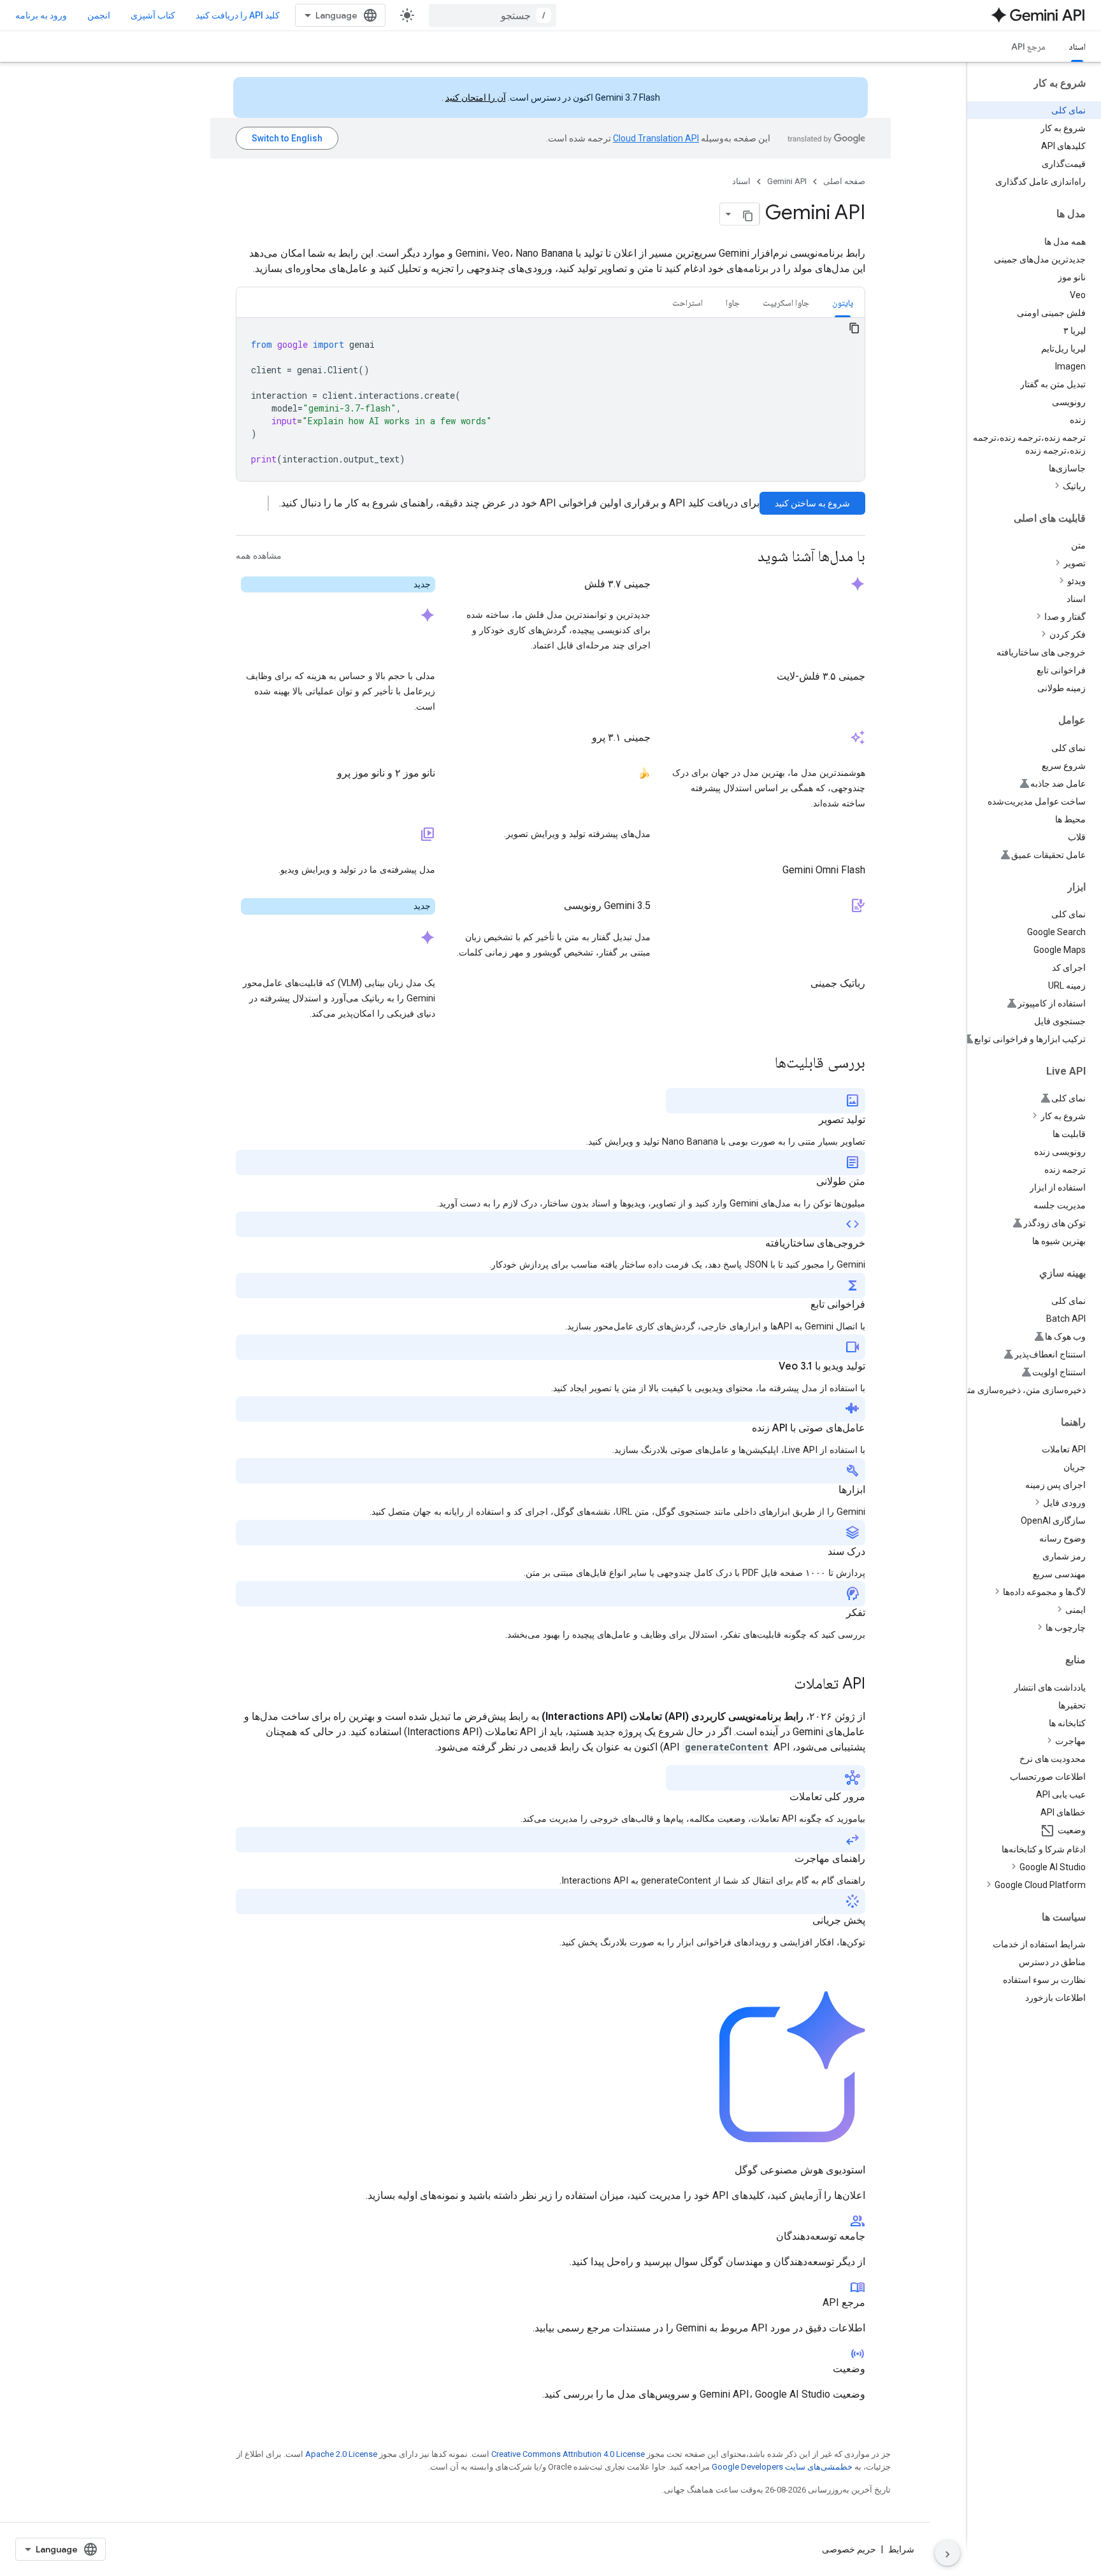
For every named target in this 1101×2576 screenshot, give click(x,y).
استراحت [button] (687, 303)
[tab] (843, 302)
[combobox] (493, 15)
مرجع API (1028, 47)
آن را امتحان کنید (476, 97)
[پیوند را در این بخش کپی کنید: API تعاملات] (781, 1685)
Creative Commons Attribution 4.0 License (568, 2454)
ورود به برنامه (41, 15)
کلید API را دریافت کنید (238, 15)
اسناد (1077, 47)
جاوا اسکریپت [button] (786, 303)
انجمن (99, 15)
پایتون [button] (843, 303)
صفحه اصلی (844, 181)
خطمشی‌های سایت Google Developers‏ (782, 2467)
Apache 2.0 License (341, 2454)
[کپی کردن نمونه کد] (854, 328)
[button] (1024, 486)
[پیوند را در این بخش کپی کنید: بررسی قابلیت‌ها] (762, 1064)
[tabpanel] (550, 399)
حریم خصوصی (849, 2549)
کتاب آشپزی (153, 15)
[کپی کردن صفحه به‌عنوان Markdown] (748, 214)
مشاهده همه (259, 556)
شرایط (901, 2549)
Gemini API (787, 181)
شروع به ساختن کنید (812, 503)
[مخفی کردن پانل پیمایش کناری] (947, 2553)
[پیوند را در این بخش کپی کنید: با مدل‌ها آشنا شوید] (745, 557)
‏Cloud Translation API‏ (656, 138)
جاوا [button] (733, 303)
